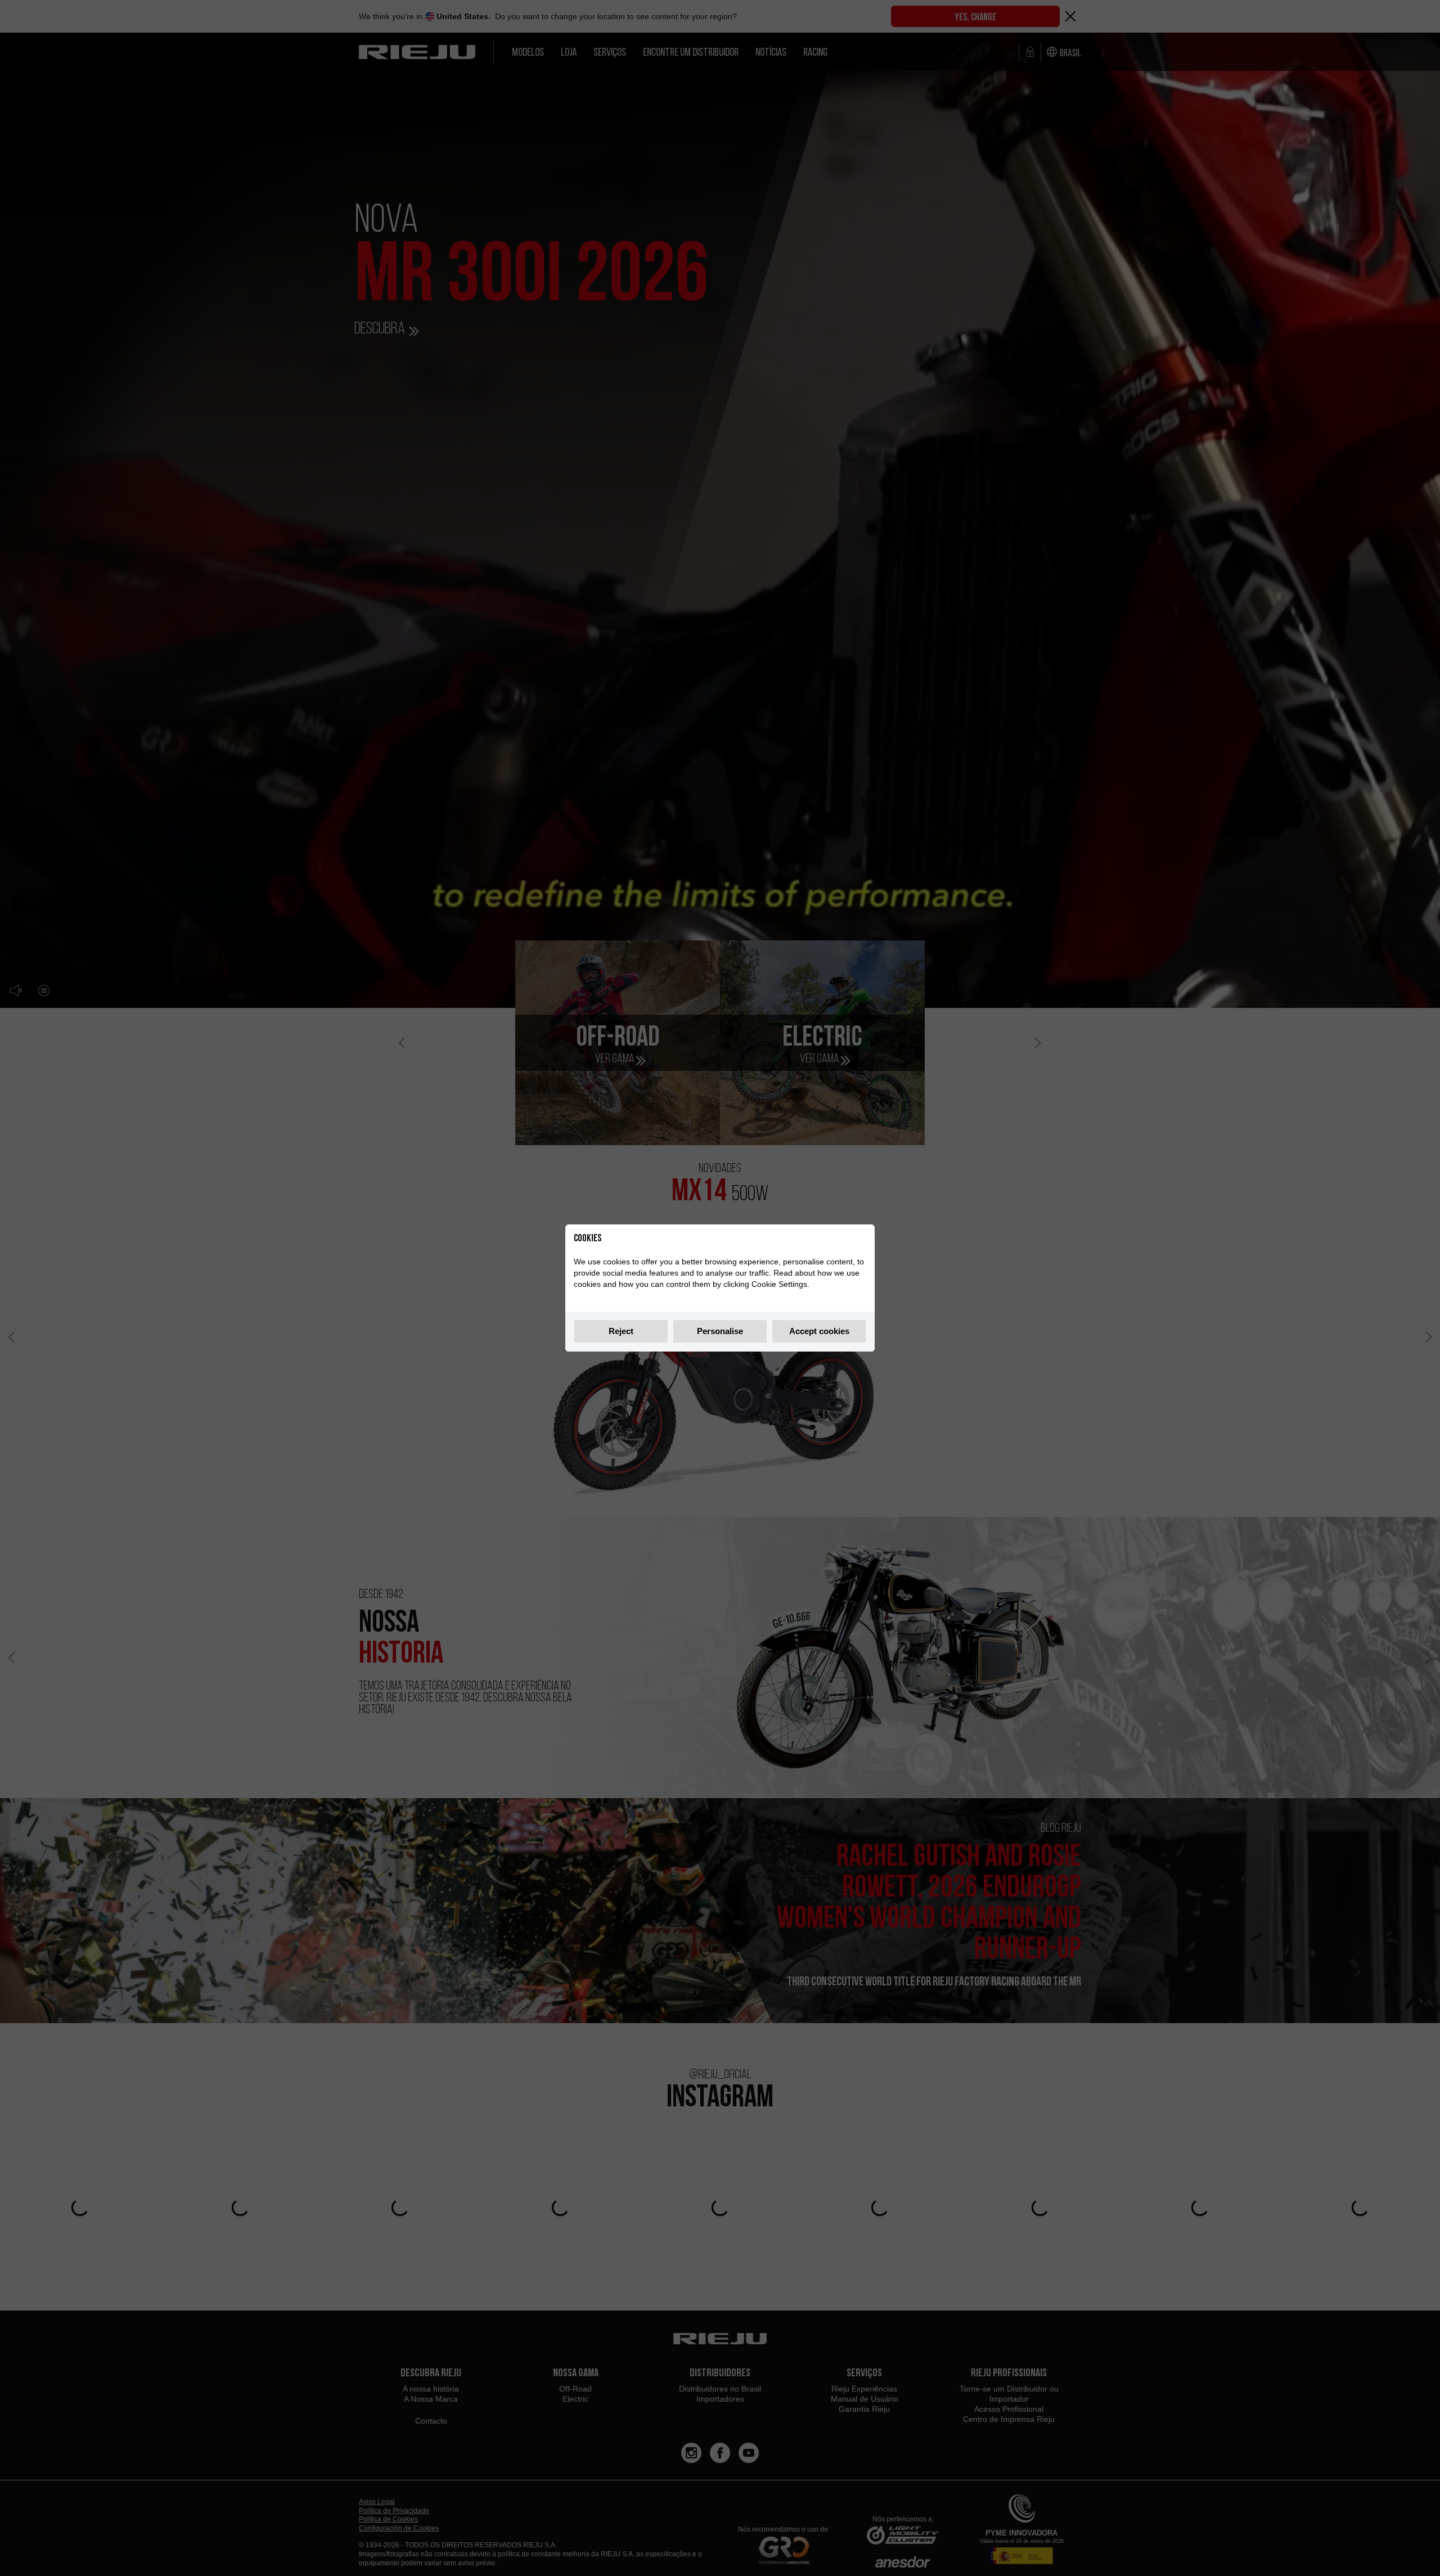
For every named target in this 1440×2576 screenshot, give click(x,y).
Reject (621, 1331)
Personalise (720, 1331)
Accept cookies (819, 1331)
